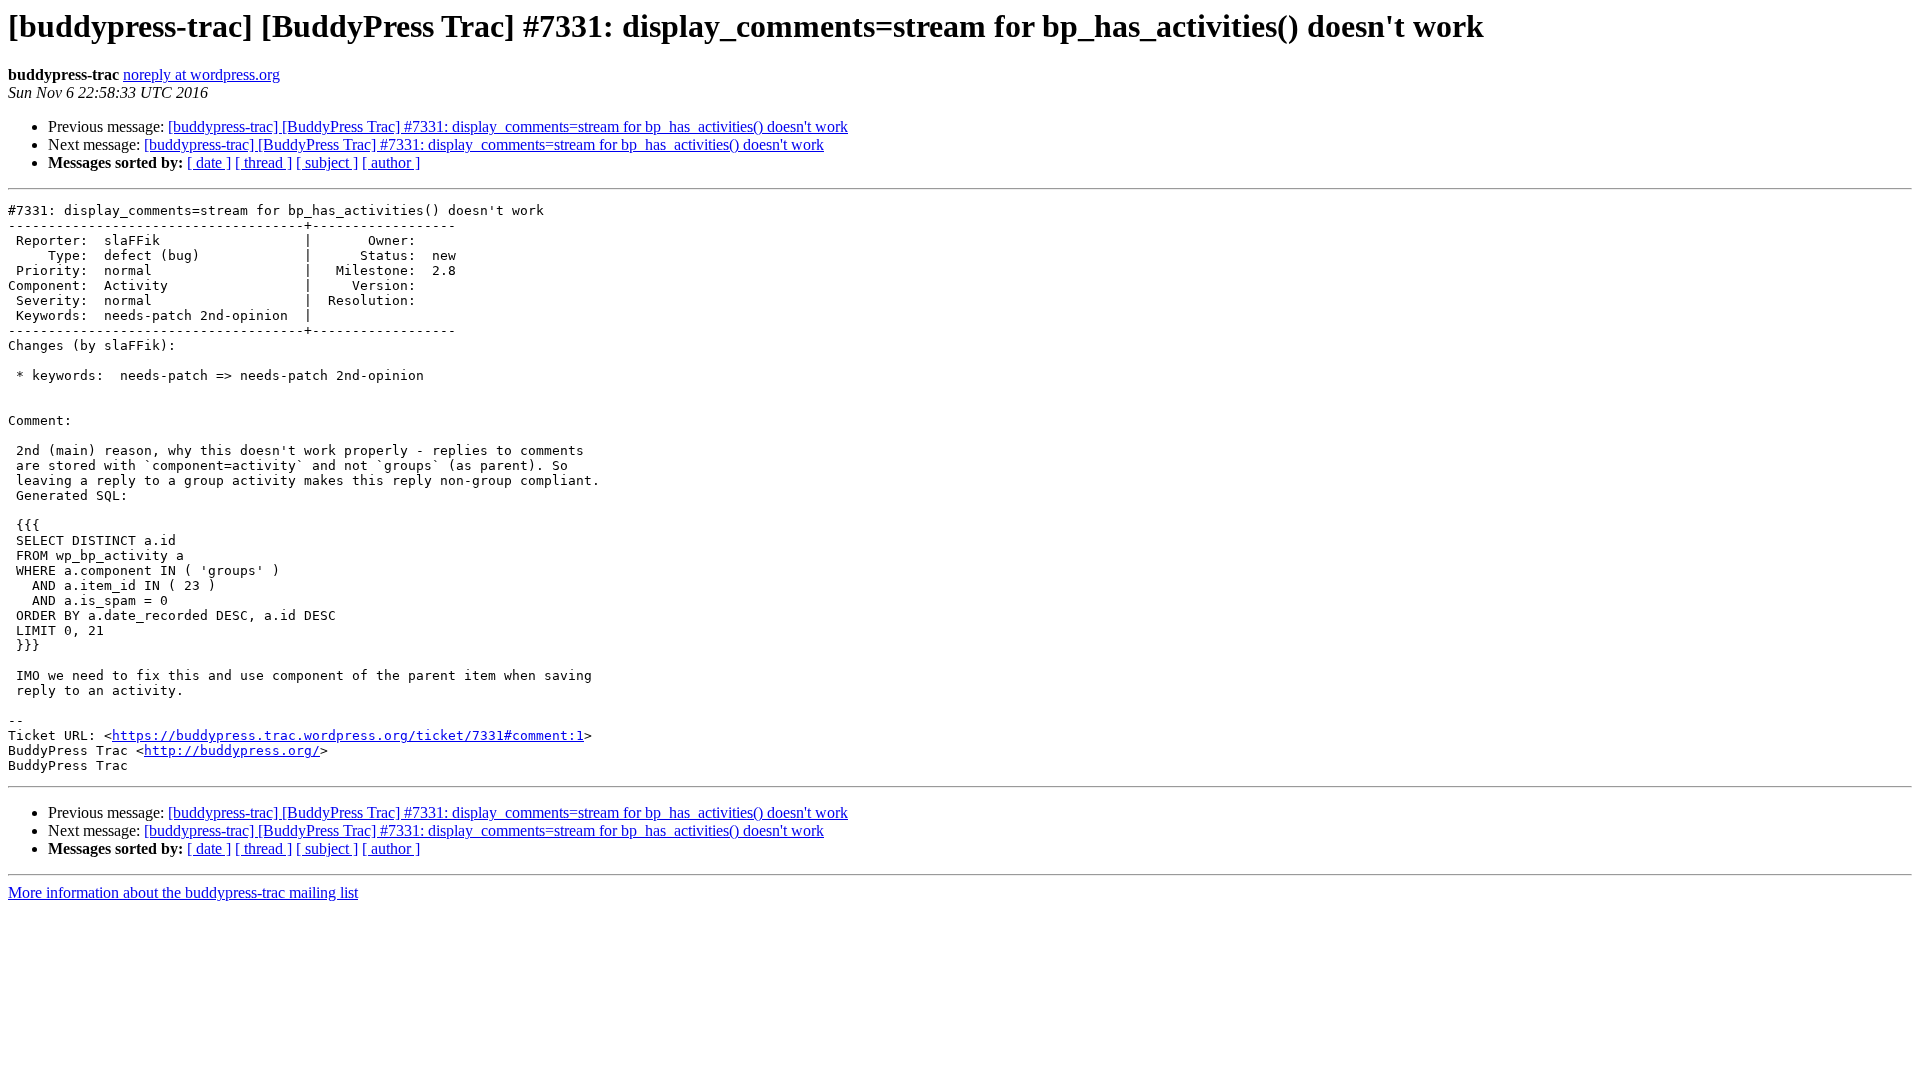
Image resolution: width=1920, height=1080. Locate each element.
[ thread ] (263, 162)
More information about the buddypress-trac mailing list (183, 892)
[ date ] (209, 162)
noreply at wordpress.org (201, 74)
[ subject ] (327, 162)
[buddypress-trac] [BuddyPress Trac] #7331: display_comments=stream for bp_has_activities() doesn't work (508, 126)
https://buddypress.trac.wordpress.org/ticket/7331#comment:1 (348, 735)
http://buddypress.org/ (232, 750)
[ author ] (391, 162)
